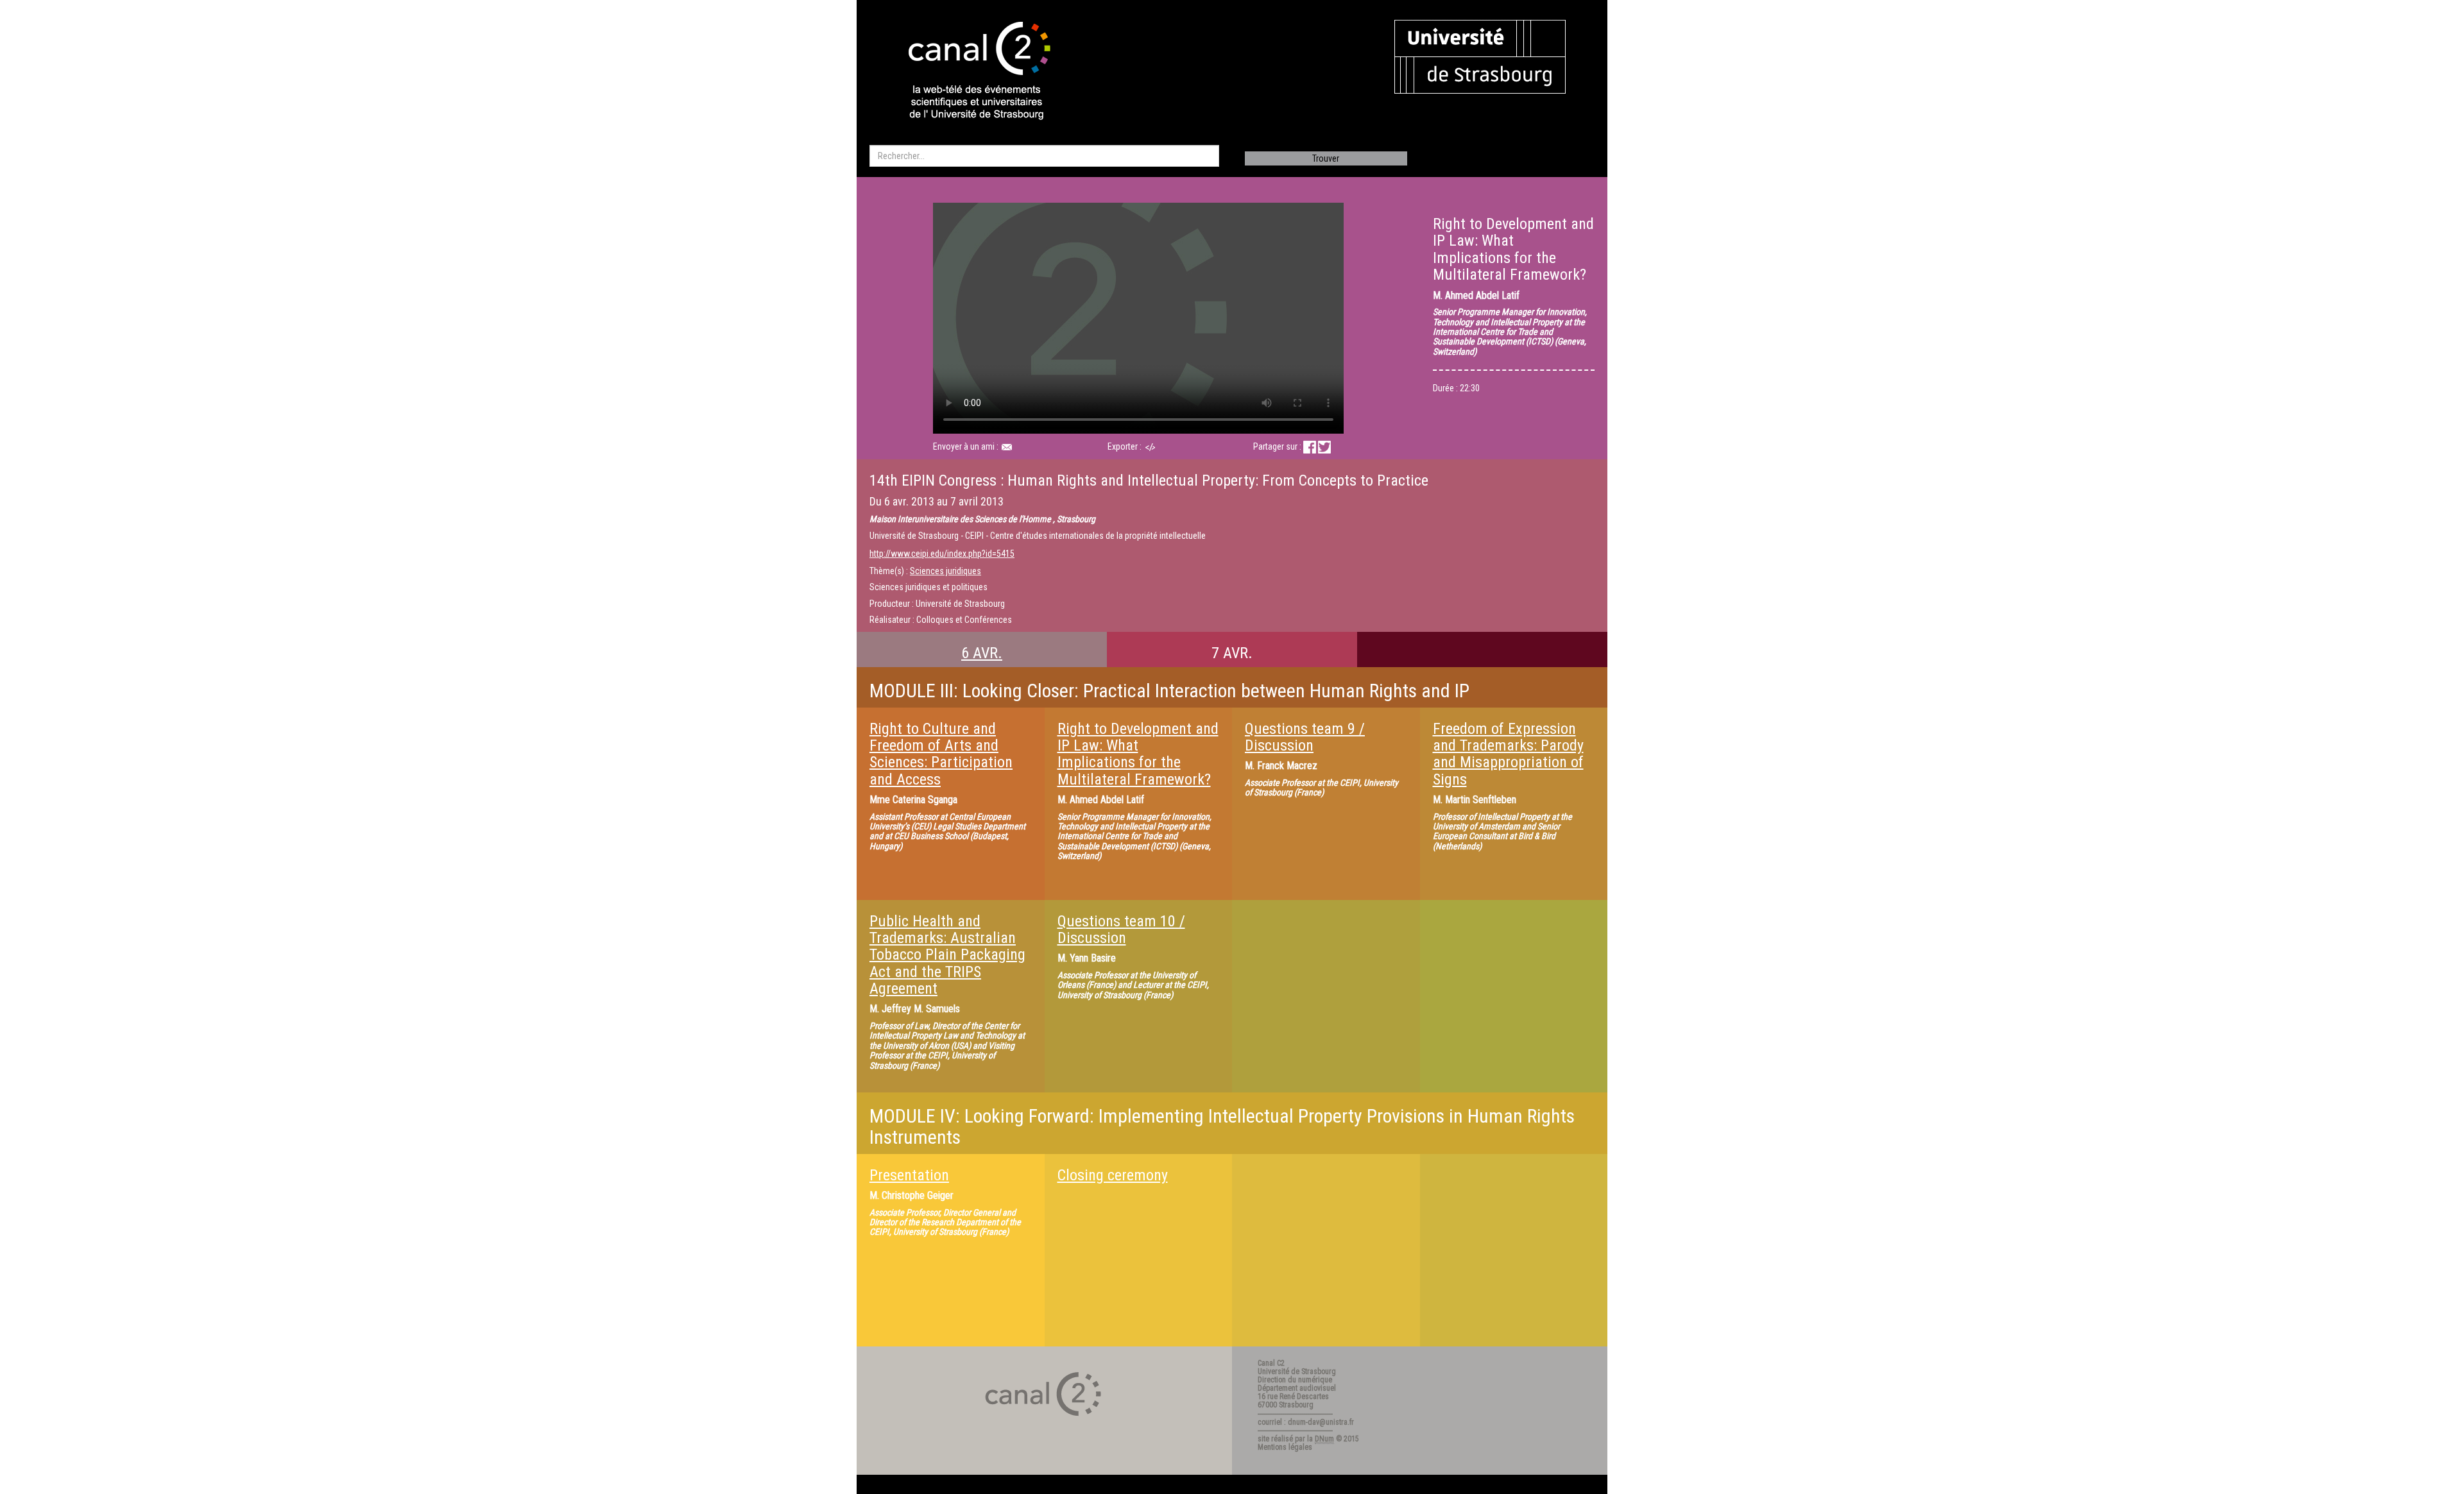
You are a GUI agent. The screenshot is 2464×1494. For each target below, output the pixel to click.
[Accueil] (968, 72)
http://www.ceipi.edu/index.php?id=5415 (942, 554)
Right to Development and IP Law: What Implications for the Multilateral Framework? (1138, 754)
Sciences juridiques (945, 571)
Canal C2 (1271, 1363)
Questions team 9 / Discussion (1305, 737)
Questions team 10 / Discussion (1121, 930)
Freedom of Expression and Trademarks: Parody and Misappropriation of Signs (1508, 754)
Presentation (909, 1175)
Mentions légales (1285, 1447)
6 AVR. (982, 653)
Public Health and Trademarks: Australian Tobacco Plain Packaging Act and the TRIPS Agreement (947, 955)
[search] (1044, 156)
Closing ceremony (1113, 1175)
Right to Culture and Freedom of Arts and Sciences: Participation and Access (941, 754)
